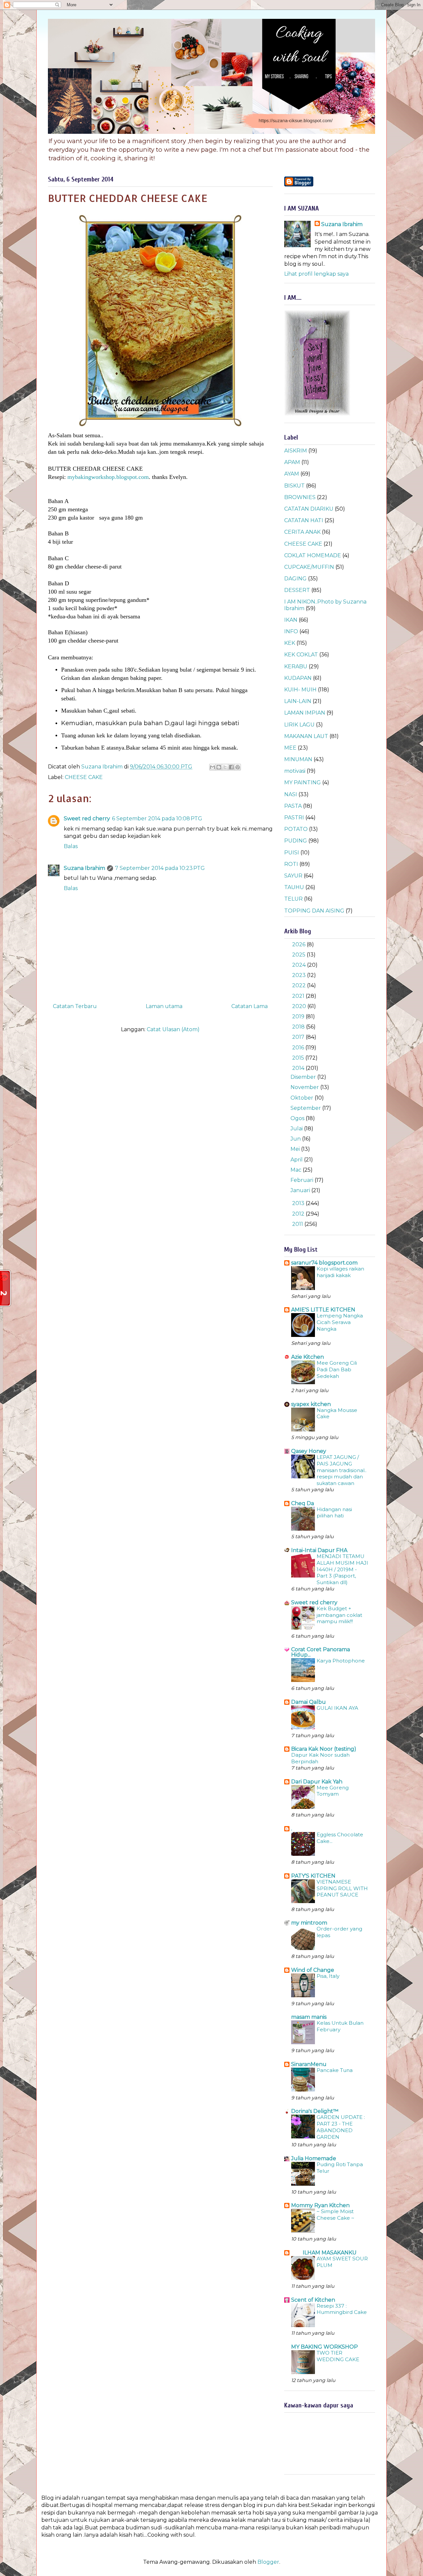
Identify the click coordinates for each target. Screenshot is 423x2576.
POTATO (296, 829)
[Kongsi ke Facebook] (231, 767)
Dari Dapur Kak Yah (317, 1782)
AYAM (292, 474)
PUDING (296, 841)
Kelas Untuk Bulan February (340, 2026)
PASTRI (294, 818)
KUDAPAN (298, 678)
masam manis (309, 2017)
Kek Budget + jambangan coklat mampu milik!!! (339, 1615)
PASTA (293, 806)
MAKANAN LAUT (306, 736)
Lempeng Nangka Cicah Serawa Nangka (340, 1322)
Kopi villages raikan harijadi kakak (340, 1272)
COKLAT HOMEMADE (313, 555)
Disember (304, 1077)
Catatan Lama (250, 1006)
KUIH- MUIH (300, 690)
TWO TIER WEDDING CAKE (338, 2356)
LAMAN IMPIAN (305, 713)
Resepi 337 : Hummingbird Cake (342, 2309)
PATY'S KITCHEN (313, 1876)
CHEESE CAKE (84, 777)
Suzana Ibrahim (84, 868)
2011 (298, 1224)
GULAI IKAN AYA (337, 1708)
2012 (299, 1214)
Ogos (298, 1118)
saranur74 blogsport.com (324, 1263)
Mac (297, 1170)
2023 (300, 975)
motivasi (295, 771)
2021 (299, 996)
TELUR (293, 899)
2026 (299, 944)
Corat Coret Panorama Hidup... (321, 1652)
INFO (291, 631)
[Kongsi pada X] (225, 767)
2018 (299, 1027)
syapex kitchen (311, 1404)
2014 (299, 1068)
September (306, 1108)
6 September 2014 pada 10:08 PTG (157, 819)
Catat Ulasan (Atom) (173, 1029)
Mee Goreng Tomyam (333, 1791)
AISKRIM (296, 451)
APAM (292, 462)
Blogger (268, 2562)
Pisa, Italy (328, 1976)
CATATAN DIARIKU (309, 509)
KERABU (296, 666)
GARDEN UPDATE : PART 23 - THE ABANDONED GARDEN (341, 2127)
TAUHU (294, 887)
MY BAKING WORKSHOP (325, 2347)
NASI (291, 794)
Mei (296, 1149)
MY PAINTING (303, 782)
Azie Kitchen (308, 1357)
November (305, 1087)
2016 (299, 1048)
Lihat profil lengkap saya (316, 274)
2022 (300, 985)
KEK (290, 643)
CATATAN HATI (304, 520)
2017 (299, 1037)
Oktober (303, 1098)
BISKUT (294, 486)
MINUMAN (298, 759)
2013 (299, 1203)
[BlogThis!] (219, 767)
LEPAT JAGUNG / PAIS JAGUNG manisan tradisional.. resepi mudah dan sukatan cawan (342, 1470)
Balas (71, 846)
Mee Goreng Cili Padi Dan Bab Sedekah (337, 1369)
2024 (300, 965)
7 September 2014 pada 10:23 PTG (160, 868)
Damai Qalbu (308, 1702)
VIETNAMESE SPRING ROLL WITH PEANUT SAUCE (342, 1888)
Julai (297, 1129)
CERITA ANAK (302, 532)
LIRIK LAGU (299, 725)
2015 (299, 1058)
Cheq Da (303, 1503)
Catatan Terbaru (75, 1006)
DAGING (295, 579)
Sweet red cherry (87, 819)
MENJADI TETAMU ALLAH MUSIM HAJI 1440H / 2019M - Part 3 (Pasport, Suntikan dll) (342, 1569)
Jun (296, 1139)
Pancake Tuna (335, 2070)
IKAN (291, 620)
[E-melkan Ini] (212, 767)
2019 (299, 1016)
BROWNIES (300, 497)
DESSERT (297, 590)
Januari (301, 1190)
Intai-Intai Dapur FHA (319, 1550)
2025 (299, 955)
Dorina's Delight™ (315, 2111)
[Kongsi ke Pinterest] (238, 767)
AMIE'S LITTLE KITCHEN (323, 1310)
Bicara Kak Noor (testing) (324, 1749)
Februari (303, 1180)
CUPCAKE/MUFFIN (309, 567)
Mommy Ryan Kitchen (320, 2205)
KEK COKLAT (301, 655)
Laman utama (164, 1006)
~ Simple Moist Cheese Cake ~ (335, 2215)
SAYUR (293, 876)
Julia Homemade (314, 2158)
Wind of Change (313, 1970)
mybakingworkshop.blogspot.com (107, 477)
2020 (300, 1006)
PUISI (292, 853)
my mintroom (309, 1923)
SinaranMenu (309, 2064)
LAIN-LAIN (298, 701)
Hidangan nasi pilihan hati (334, 1513)
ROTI (291, 864)
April (297, 1160)
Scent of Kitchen (313, 2300)
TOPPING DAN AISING (314, 911)
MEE (290, 748)
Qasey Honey (309, 1451)
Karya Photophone (341, 1661)
